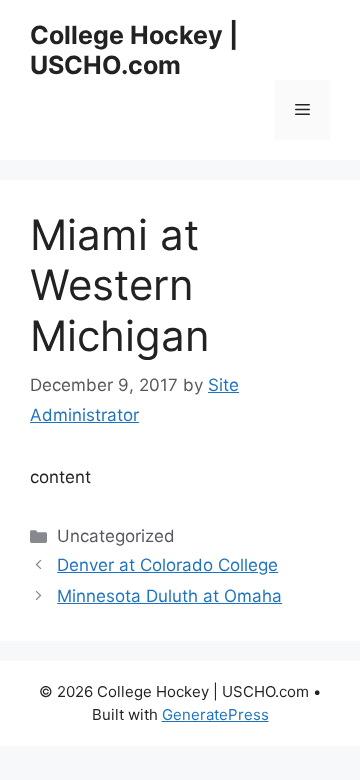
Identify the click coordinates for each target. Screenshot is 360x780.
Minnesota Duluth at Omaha (169, 596)
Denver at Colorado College (167, 565)
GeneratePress (215, 714)
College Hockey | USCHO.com (134, 50)
